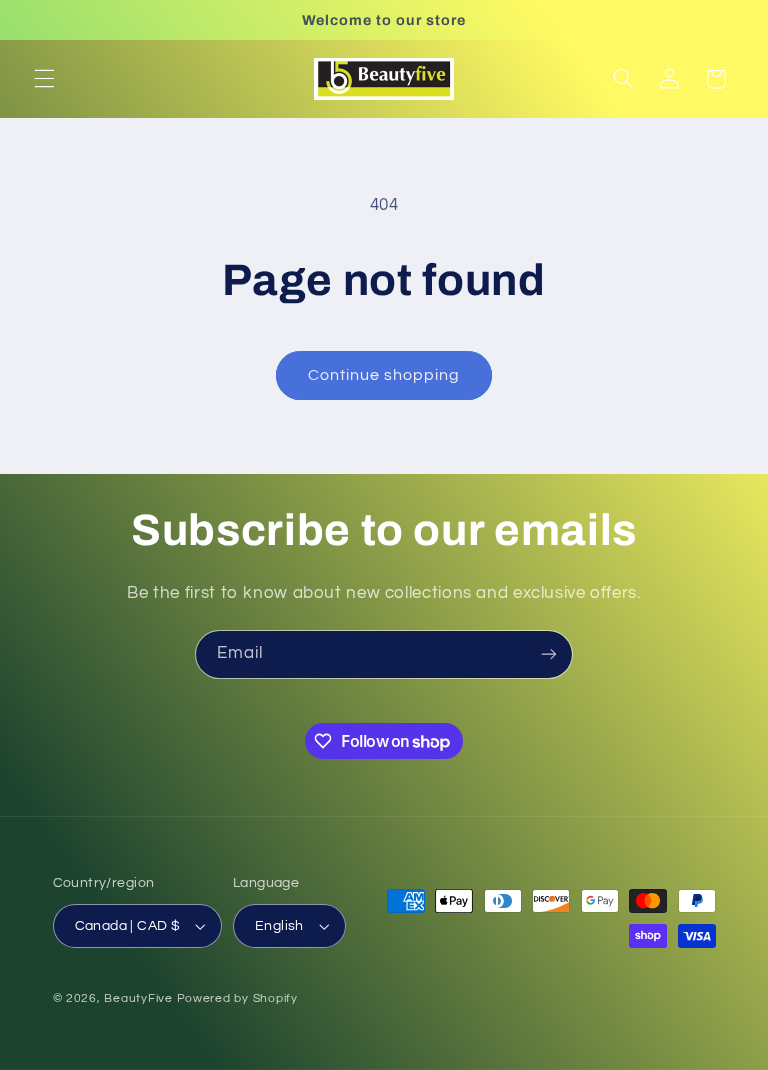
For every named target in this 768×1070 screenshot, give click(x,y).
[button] (44, 79)
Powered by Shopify (237, 998)
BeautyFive (138, 998)
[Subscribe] (549, 654)
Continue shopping (384, 375)
